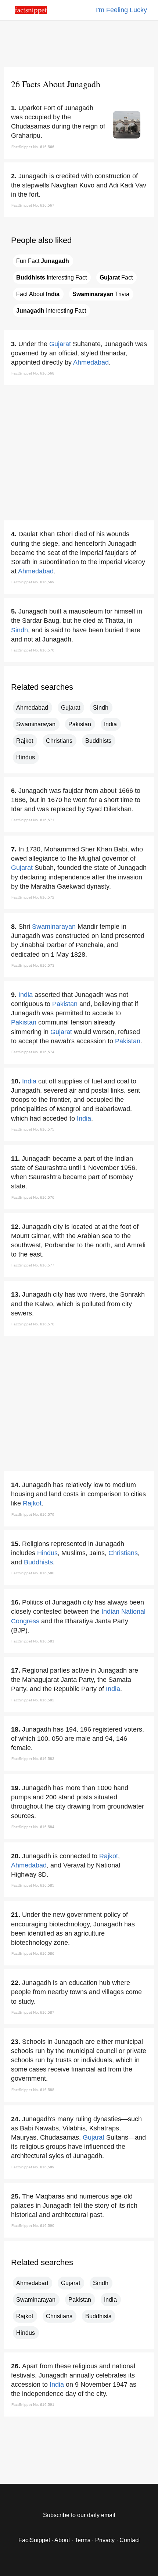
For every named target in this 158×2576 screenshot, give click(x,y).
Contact (130, 2540)
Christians (59, 741)
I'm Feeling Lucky (121, 10)
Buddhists (98, 741)
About (62, 2540)
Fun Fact (43, 261)
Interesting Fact (51, 277)
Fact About (38, 294)
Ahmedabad (91, 362)
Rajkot (25, 741)
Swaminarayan (36, 724)
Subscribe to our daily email (79, 2515)
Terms (82, 2540)
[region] (79, 42)
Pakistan (80, 724)
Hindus (26, 757)
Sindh (19, 630)
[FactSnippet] (31, 12)
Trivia (101, 294)
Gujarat (60, 344)
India (110, 724)
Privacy (105, 2540)
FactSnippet (34, 2540)
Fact (116, 277)
